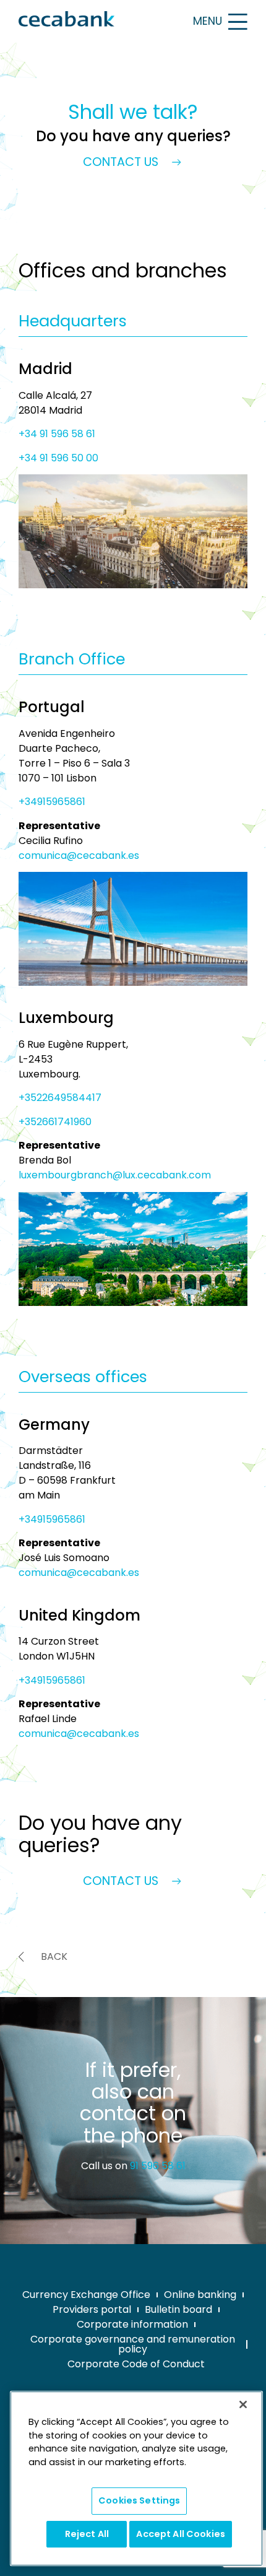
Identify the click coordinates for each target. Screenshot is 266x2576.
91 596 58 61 (158, 2166)
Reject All (87, 2534)
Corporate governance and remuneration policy (133, 2344)
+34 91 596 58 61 (57, 434)
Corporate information (132, 2324)
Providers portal (92, 2309)
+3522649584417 (60, 1098)
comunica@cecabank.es (79, 855)
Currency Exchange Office (86, 2295)
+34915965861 (52, 802)
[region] (136, 2478)
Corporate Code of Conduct (136, 2364)
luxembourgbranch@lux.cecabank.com (115, 1175)
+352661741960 (55, 1122)
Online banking (200, 2295)
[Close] (243, 2404)
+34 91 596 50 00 (58, 458)
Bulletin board (178, 2309)
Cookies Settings (139, 2500)
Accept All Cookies (181, 2534)
